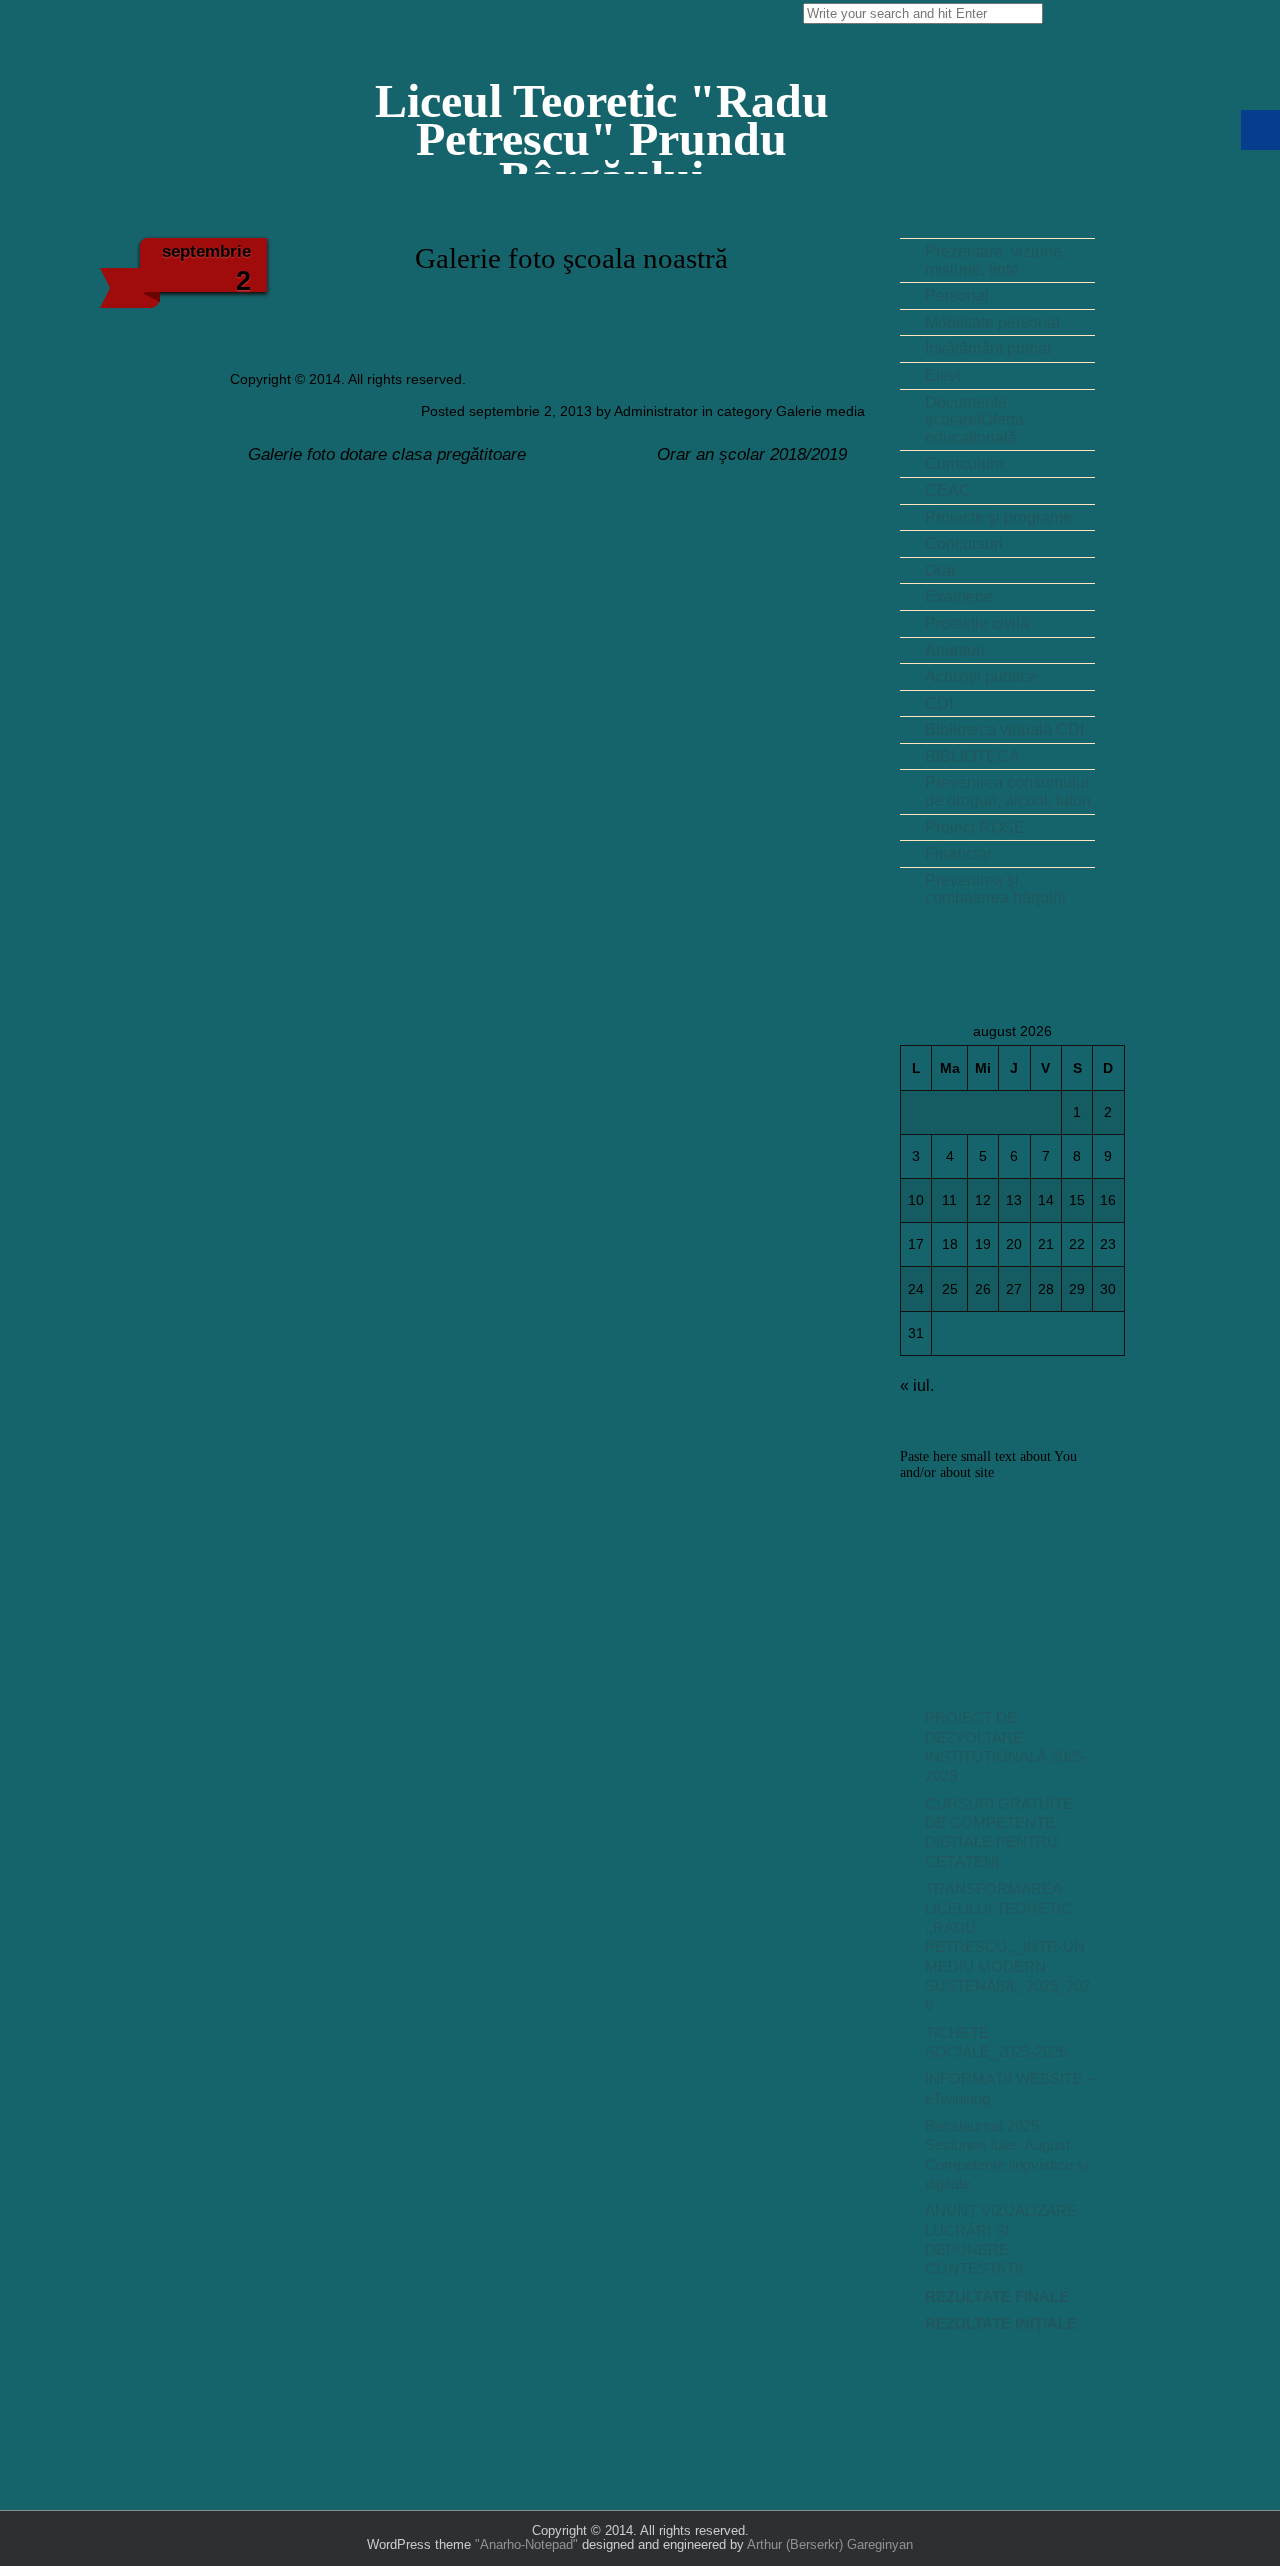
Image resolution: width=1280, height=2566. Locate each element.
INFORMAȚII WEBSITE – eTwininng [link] (1010, 2088)
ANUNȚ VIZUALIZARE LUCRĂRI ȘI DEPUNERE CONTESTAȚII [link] (1001, 2240)
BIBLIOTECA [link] (972, 756)
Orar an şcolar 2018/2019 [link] (754, 454)
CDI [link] (939, 703)
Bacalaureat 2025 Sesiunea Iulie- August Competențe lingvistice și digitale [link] (1006, 2155)
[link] (601, 115)
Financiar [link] (958, 853)
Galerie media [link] (820, 411)
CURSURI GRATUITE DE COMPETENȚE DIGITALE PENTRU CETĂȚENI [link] (999, 1833)
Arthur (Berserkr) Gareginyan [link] (830, 2544)
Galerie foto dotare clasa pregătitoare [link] (384, 454)
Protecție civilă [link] (977, 623)
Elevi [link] (943, 375)
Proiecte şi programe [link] (998, 517)
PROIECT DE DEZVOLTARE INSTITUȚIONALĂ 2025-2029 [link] (1006, 1747)
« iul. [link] (917, 1385)
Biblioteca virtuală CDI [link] (1004, 729)
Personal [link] (957, 295)
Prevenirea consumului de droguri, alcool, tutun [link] (1008, 791)
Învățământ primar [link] (988, 348)
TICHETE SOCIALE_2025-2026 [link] (996, 2042)
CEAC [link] (948, 490)
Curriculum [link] (964, 463)
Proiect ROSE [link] (975, 827)
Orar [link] (940, 570)
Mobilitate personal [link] (992, 322)
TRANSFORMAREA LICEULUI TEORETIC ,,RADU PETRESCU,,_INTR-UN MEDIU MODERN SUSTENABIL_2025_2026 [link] (1007, 1947)
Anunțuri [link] (955, 650)
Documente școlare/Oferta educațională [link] (974, 420)
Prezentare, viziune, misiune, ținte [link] (995, 260)
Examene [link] (959, 596)
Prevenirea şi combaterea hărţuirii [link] (995, 889)
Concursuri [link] (964, 543)
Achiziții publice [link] (981, 676)
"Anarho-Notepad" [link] (526, 2544)
